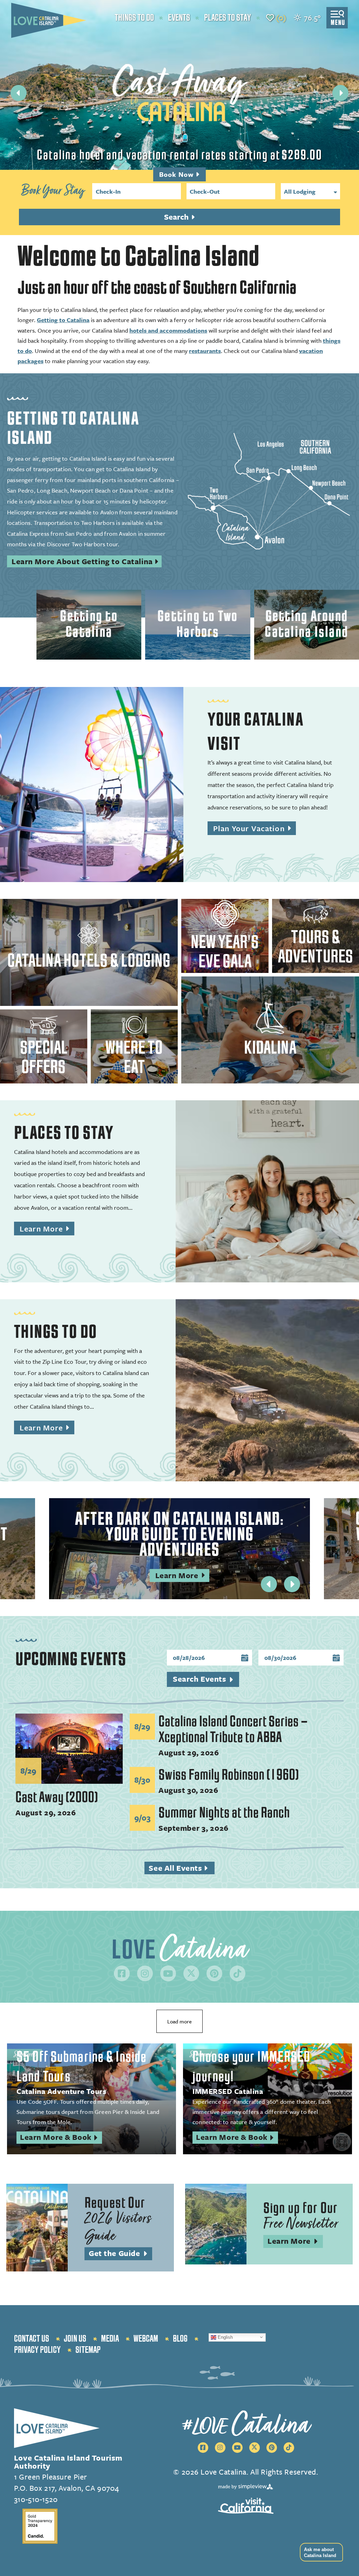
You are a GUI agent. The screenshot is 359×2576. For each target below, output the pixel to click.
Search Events (199, 1679)
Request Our (118, 2220)
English (225, 2337)
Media (110, 2339)
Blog (180, 2339)
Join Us (75, 2339)
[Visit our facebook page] (122, 1973)
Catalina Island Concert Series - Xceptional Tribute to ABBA (233, 1729)
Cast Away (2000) (57, 1797)
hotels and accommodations (168, 330)
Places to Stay (228, 18)
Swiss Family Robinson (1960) (229, 1775)
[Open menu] (337, 18)
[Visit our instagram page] (145, 1973)
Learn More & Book (61, 2138)
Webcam (146, 2339)
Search (177, 217)
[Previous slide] (19, 93)
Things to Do (134, 18)
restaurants (205, 351)
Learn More (47, 1229)
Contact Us (32, 2339)
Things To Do (56, 1332)
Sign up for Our (301, 2216)
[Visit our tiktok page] (238, 1973)
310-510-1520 (36, 2499)
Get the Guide (120, 2254)
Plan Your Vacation (255, 829)
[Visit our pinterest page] (214, 1973)
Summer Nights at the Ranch (224, 1813)
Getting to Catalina (63, 320)
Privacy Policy (37, 2350)
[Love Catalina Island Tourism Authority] (49, 20)
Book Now (177, 174)
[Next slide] (340, 93)
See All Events (181, 1868)
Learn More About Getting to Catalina (82, 561)
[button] (320, 2552)
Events (179, 18)
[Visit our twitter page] (191, 1973)
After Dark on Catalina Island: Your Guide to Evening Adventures (179, 1534)
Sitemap (88, 2350)
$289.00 (302, 155)
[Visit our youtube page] (168, 1973)
